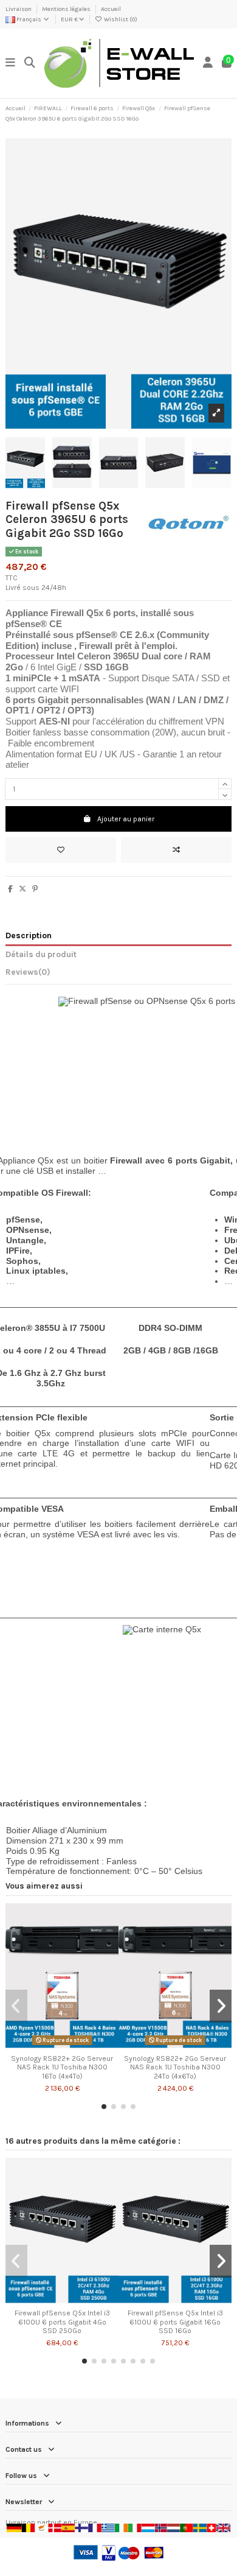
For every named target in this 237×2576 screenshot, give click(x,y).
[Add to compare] (176, 850)
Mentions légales (67, 9)
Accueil (111, 9)
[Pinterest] (35, 889)
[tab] (118, 974)
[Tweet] (22, 889)
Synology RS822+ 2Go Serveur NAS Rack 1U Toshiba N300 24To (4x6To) (175, 2067)
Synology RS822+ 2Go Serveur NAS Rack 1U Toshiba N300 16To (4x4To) (62, 2067)
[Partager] (10, 889)
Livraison (19, 9)
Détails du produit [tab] (41, 954)
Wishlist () (120, 19)
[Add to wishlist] (61, 850)
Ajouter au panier (126, 819)
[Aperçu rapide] (77, 2045)
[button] (104, 2107)
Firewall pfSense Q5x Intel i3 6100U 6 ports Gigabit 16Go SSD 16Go (175, 2322)
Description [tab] (29, 935)
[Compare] (61, 2045)
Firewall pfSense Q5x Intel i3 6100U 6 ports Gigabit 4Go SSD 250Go (62, 2322)
